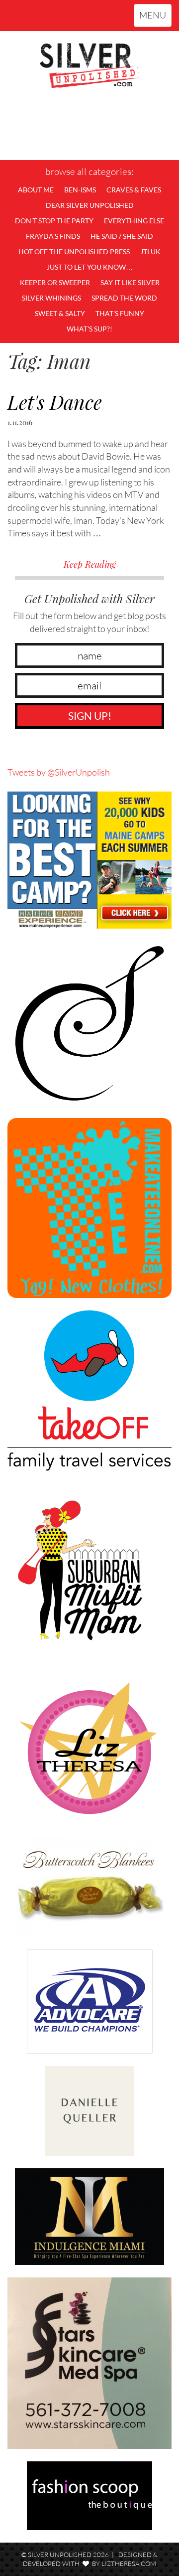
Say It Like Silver (130, 282)
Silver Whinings (51, 298)
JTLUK (150, 251)
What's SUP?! (89, 329)
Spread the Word (124, 298)
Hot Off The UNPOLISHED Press (74, 251)
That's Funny (120, 313)
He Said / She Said (122, 236)
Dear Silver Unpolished (90, 205)
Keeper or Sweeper (55, 282)
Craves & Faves (134, 190)
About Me (36, 190)
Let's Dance (55, 402)
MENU (155, 18)
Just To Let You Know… (90, 267)
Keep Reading (90, 564)
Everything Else (134, 221)
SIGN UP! (90, 716)
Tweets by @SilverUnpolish (59, 772)
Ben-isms (80, 190)
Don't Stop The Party (54, 221)
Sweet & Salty (60, 313)
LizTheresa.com (129, 2564)
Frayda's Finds (53, 236)
